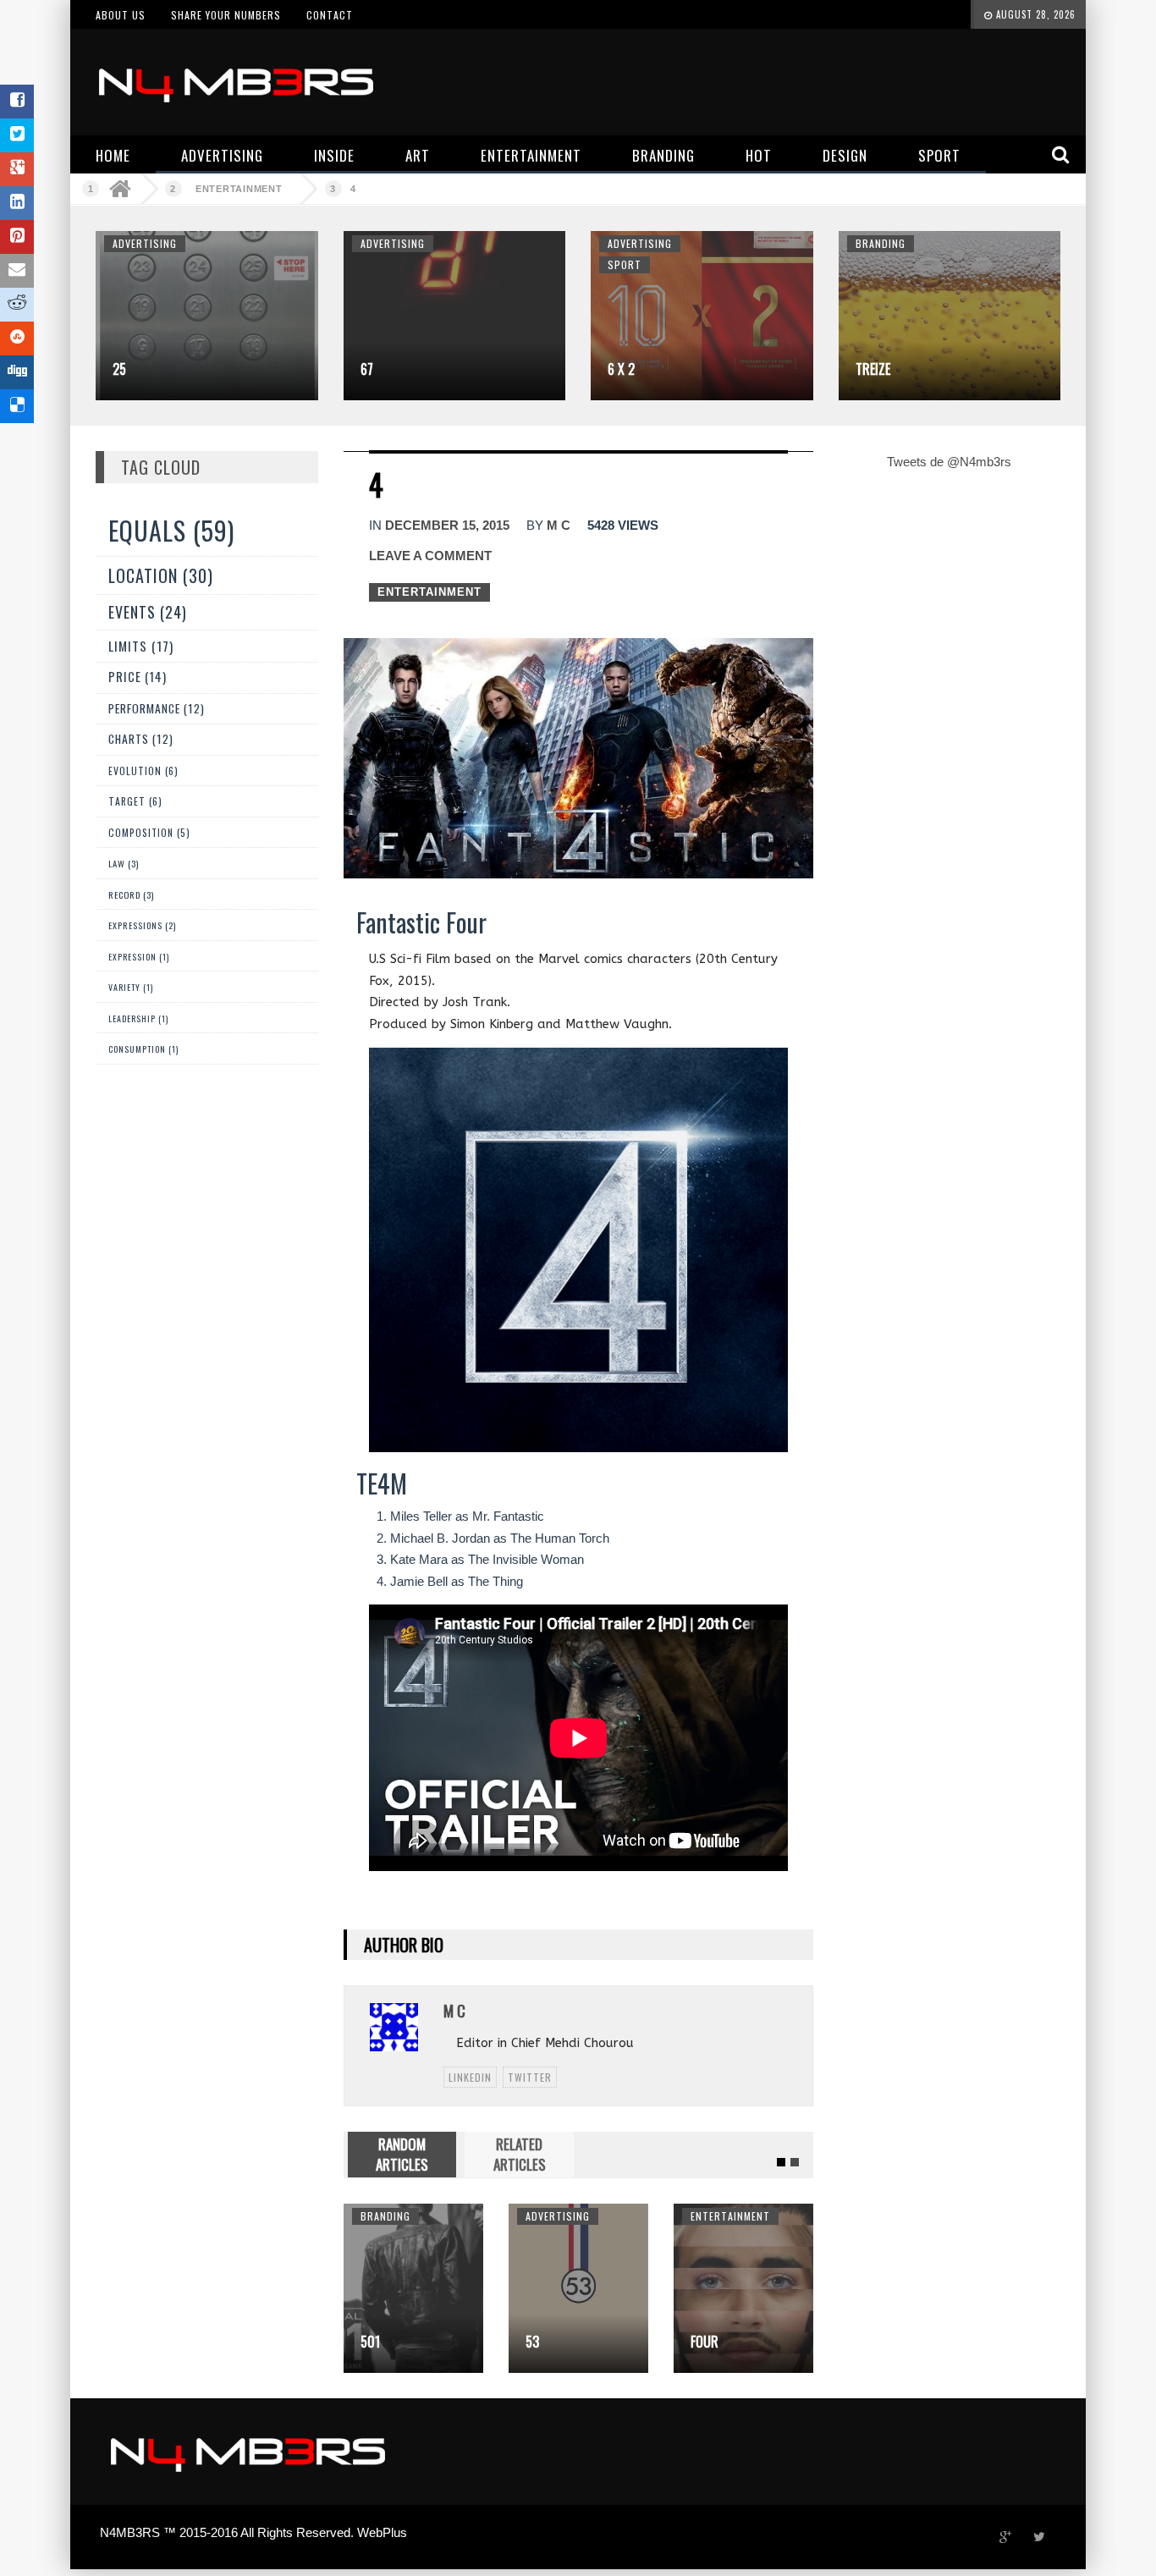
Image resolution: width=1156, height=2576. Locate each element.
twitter (530, 2077)
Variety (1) (131, 987)
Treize (873, 369)
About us (121, 15)
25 (119, 369)
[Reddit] (17, 305)
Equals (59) (171, 530)
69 (767, 2342)
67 (367, 369)
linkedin (470, 2077)
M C (559, 525)
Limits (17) (141, 645)
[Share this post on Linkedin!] (17, 203)
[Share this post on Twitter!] (17, 135)
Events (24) (148, 612)
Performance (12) (157, 708)
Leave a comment (430, 556)
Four (609, 2342)
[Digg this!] (17, 372)
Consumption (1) (143, 1049)
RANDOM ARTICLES (402, 2154)
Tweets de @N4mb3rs (949, 462)
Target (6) (135, 801)
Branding (881, 243)
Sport (625, 264)
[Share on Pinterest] (17, 237)
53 (437, 2342)
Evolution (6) (143, 771)
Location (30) (161, 575)
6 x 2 (621, 369)
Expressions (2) (142, 925)
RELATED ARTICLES (520, 2154)
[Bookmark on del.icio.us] (17, 406)
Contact (330, 15)
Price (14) (138, 677)
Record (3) (131, 894)
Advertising (145, 243)
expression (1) (139, 957)
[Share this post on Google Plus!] (17, 169)
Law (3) (124, 863)
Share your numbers (226, 15)
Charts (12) (141, 739)
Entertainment (239, 189)
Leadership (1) (138, 1018)
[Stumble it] (17, 339)
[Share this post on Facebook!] (17, 102)
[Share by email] (17, 271)
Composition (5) (149, 832)
